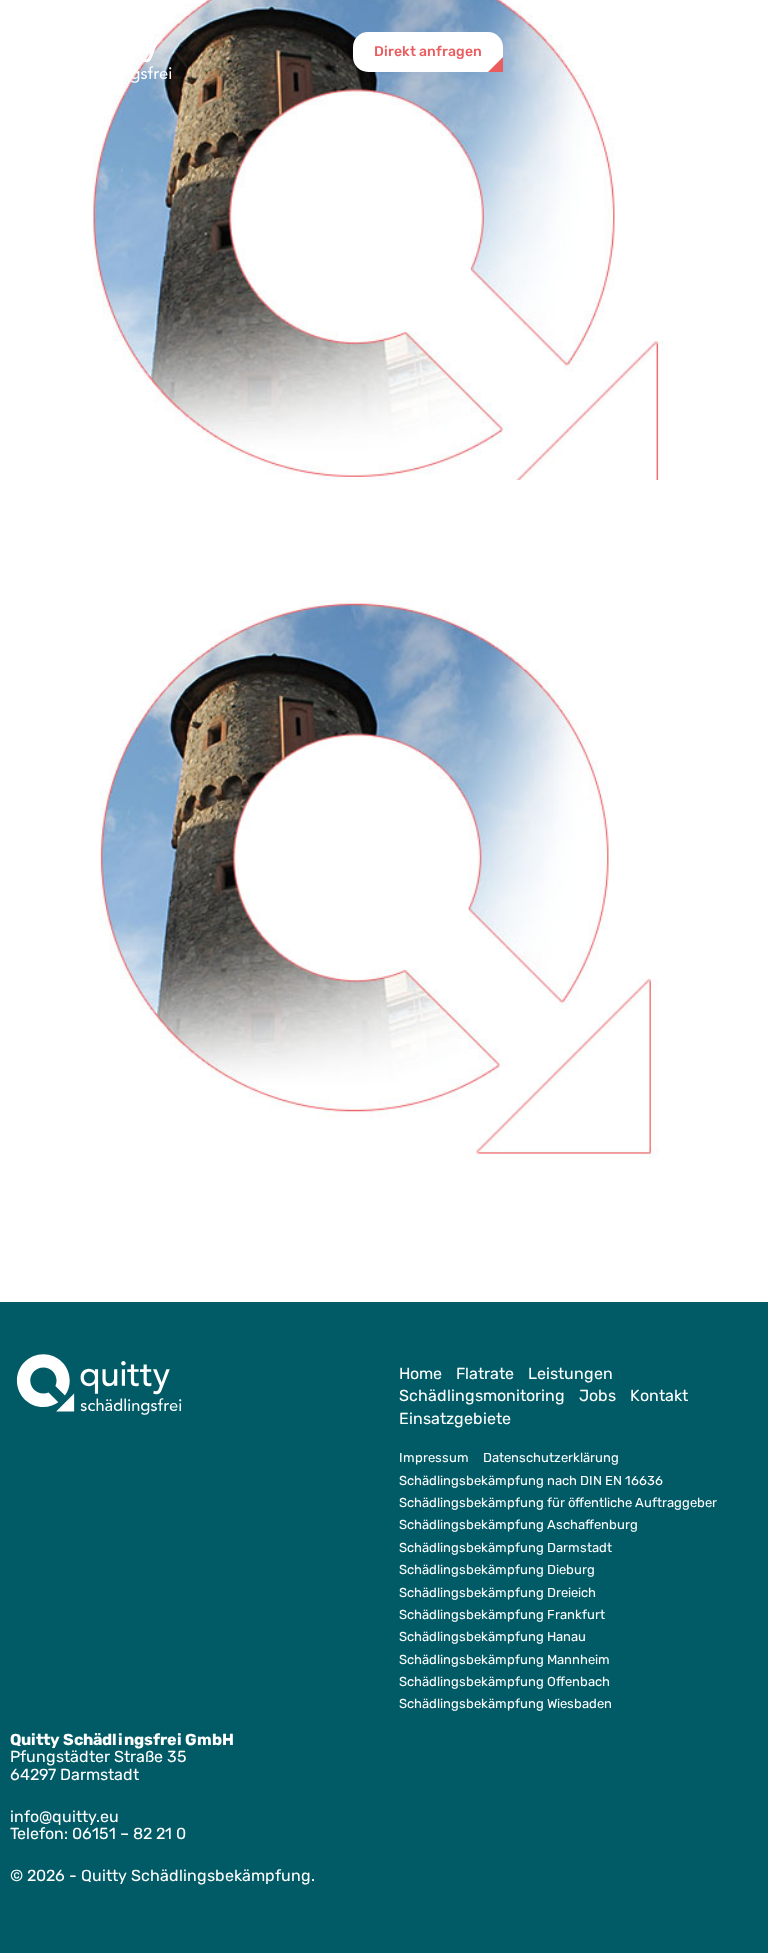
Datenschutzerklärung (551, 1457)
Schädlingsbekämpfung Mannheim (504, 1659)
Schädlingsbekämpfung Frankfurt (502, 1614)
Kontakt (659, 1395)
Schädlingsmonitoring (482, 1395)
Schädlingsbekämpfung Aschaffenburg (518, 1524)
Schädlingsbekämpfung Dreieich (497, 1592)
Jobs (597, 1395)
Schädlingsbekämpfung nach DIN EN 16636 (531, 1480)
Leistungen (570, 1373)
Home (420, 1373)
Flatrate (485, 1373)
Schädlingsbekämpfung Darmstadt (505, 1547)
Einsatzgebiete (455, 1418)
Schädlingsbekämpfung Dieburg (497, 1569)
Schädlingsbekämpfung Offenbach (504, 1681)
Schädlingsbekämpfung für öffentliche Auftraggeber (558, 1502)
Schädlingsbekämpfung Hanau (492, 1636)
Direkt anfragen (428, 51)
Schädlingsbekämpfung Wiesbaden (505, 1703)
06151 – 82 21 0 (129, 1833)
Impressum (434, 1457)
